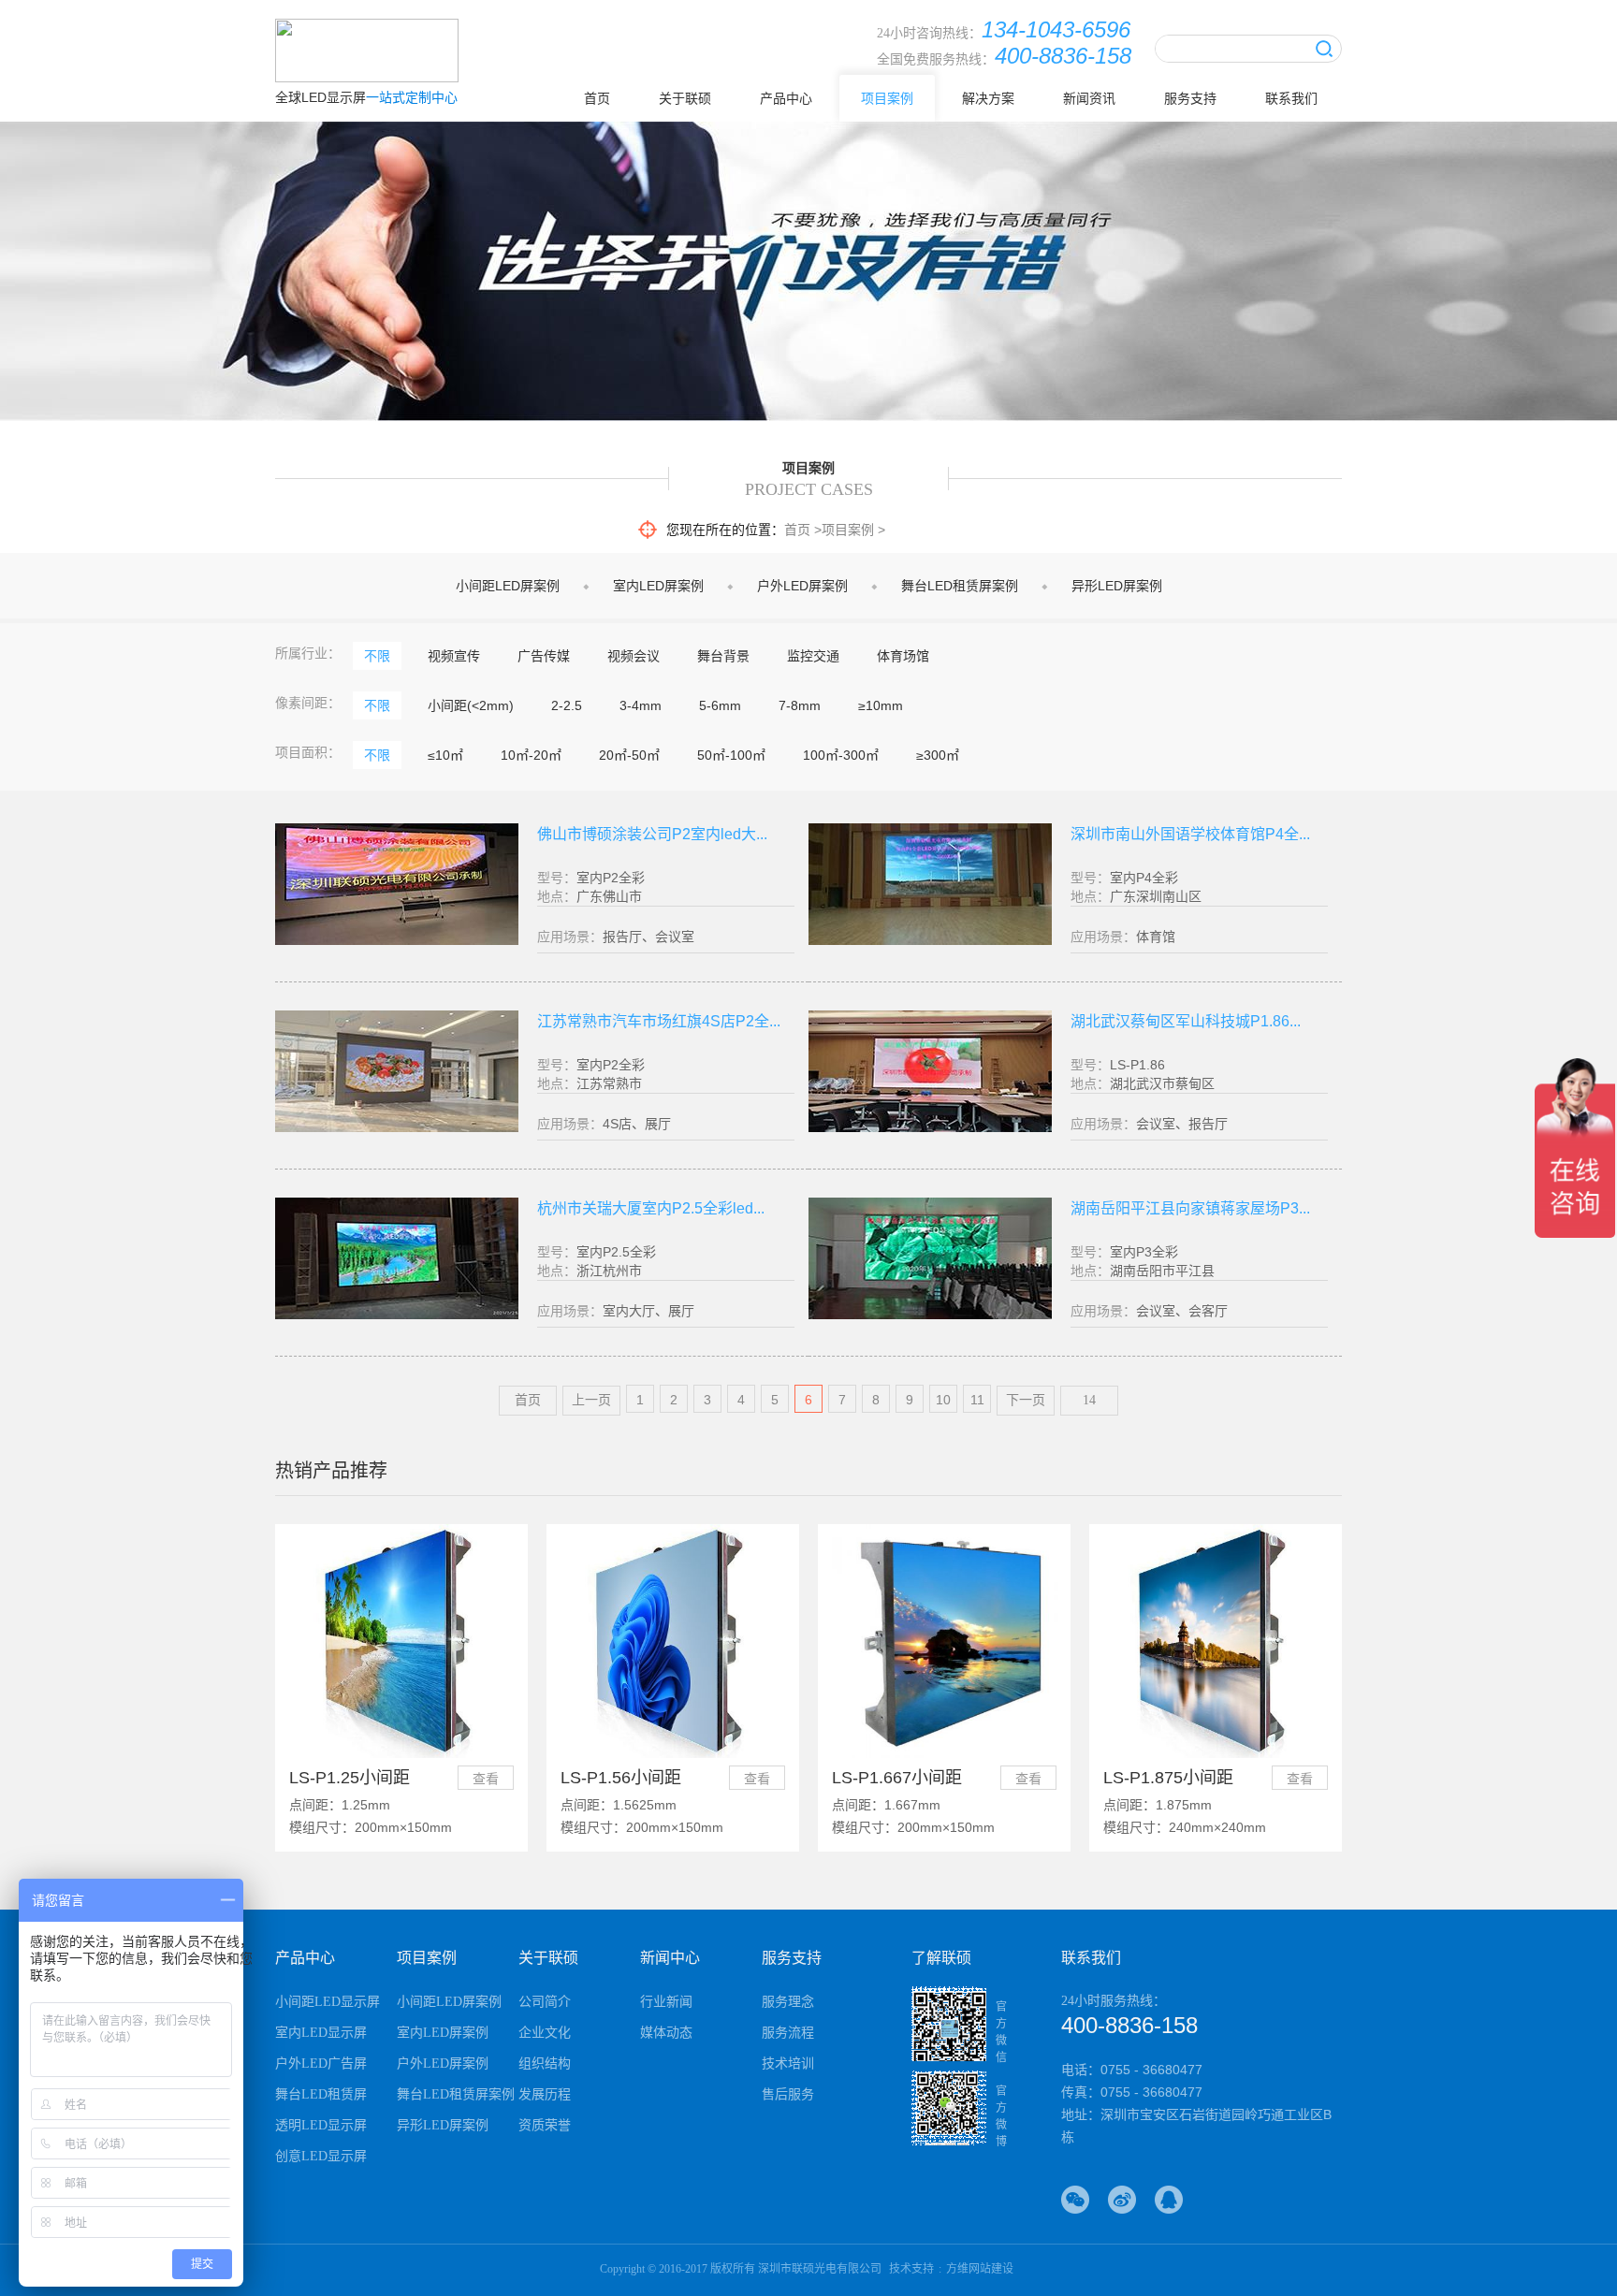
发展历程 (545, 2094)
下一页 (1026, 1400)
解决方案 (988, 98)
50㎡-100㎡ (731, 755)
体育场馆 (903, 656)
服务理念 (788, 2002)
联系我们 (1291, 98)
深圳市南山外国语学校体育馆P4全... (1190, 834)
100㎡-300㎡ (841, 755)
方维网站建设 (980, 2269)
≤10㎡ (445, 755)
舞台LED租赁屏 (321, 2094)
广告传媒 (544, 656)
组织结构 (545, 2063)
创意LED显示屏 (321, 2156)
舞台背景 (723, 656)
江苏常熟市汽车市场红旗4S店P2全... (659, 1021)
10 (943, 1400)
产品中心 (786, 98)
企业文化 (545, 2033)
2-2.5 (567, 705)
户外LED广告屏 (321, 2063)
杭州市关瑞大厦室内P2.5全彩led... (651, 1208)
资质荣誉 (545, 2125)
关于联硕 (685, 98)
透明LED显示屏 (321, 2125)
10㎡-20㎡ (531, 755)
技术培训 (788, 2063)
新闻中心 (670, 1958)
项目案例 (887, 98)
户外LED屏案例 (802, 586)
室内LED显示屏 (321, 2033)
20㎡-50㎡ (629, 755)
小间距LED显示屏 (328, 2002)
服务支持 (1190, 98)
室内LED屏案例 (658, 586)
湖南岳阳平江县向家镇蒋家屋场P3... (1190, 1208)
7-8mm (800, 705)
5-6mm (720, 705)
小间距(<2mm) (471, 705)
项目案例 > (853, 530)
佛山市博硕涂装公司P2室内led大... (652, 834)
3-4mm (641, 705)
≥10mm (881, 705)
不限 (377, 656)
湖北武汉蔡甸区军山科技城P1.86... (1186, 1021)
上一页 (591, 1400)
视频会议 (634, 656)
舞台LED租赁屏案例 (960, 586)
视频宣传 (454, 656)
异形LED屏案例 (1117, 586)
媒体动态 (666, 2033)
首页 (597, 98)
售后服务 (788, 2094)
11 (977, 1400)
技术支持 (911, 2269)
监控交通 (813, 656)
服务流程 (788, 2033)
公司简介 (545, 2002)
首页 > (803, 530)
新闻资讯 (1089, 98)
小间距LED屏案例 (508, 586)
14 (1089, 1400)
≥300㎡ (938, 755)
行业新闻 (666, 2002)
